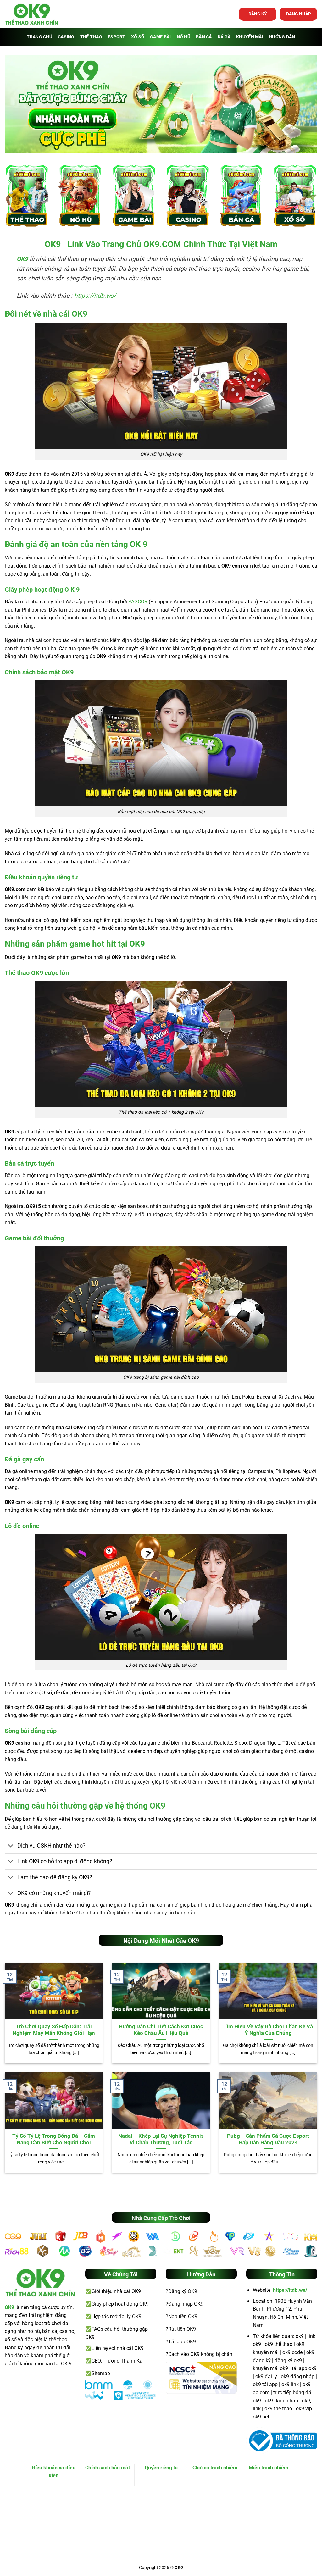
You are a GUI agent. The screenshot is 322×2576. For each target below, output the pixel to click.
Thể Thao (91, 37)
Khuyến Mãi (250, 37)
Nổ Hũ (183, 37)
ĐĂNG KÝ (258, 14)
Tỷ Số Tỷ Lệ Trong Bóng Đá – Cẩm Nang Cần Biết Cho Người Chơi (54, 2139)
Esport (117, 37)
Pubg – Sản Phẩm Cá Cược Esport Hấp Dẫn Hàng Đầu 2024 (268, 2139)
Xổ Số (138, 37)
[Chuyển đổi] (11, 1846)
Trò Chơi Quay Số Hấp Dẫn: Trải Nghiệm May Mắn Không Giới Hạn (54, 2030)
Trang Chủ (39, 37)
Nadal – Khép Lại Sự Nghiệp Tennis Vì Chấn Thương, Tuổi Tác (161, 2139)
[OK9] (32, 14)
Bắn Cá (204, 37)
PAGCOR (138, 602)
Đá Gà (224, 37)
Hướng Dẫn (282, 37)
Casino (66, 37)
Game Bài (160, 37)
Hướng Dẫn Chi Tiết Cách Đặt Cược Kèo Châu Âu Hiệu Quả (161, 2030)
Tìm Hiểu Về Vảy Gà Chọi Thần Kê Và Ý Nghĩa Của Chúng (268, 2030)
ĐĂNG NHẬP (299, 14)
